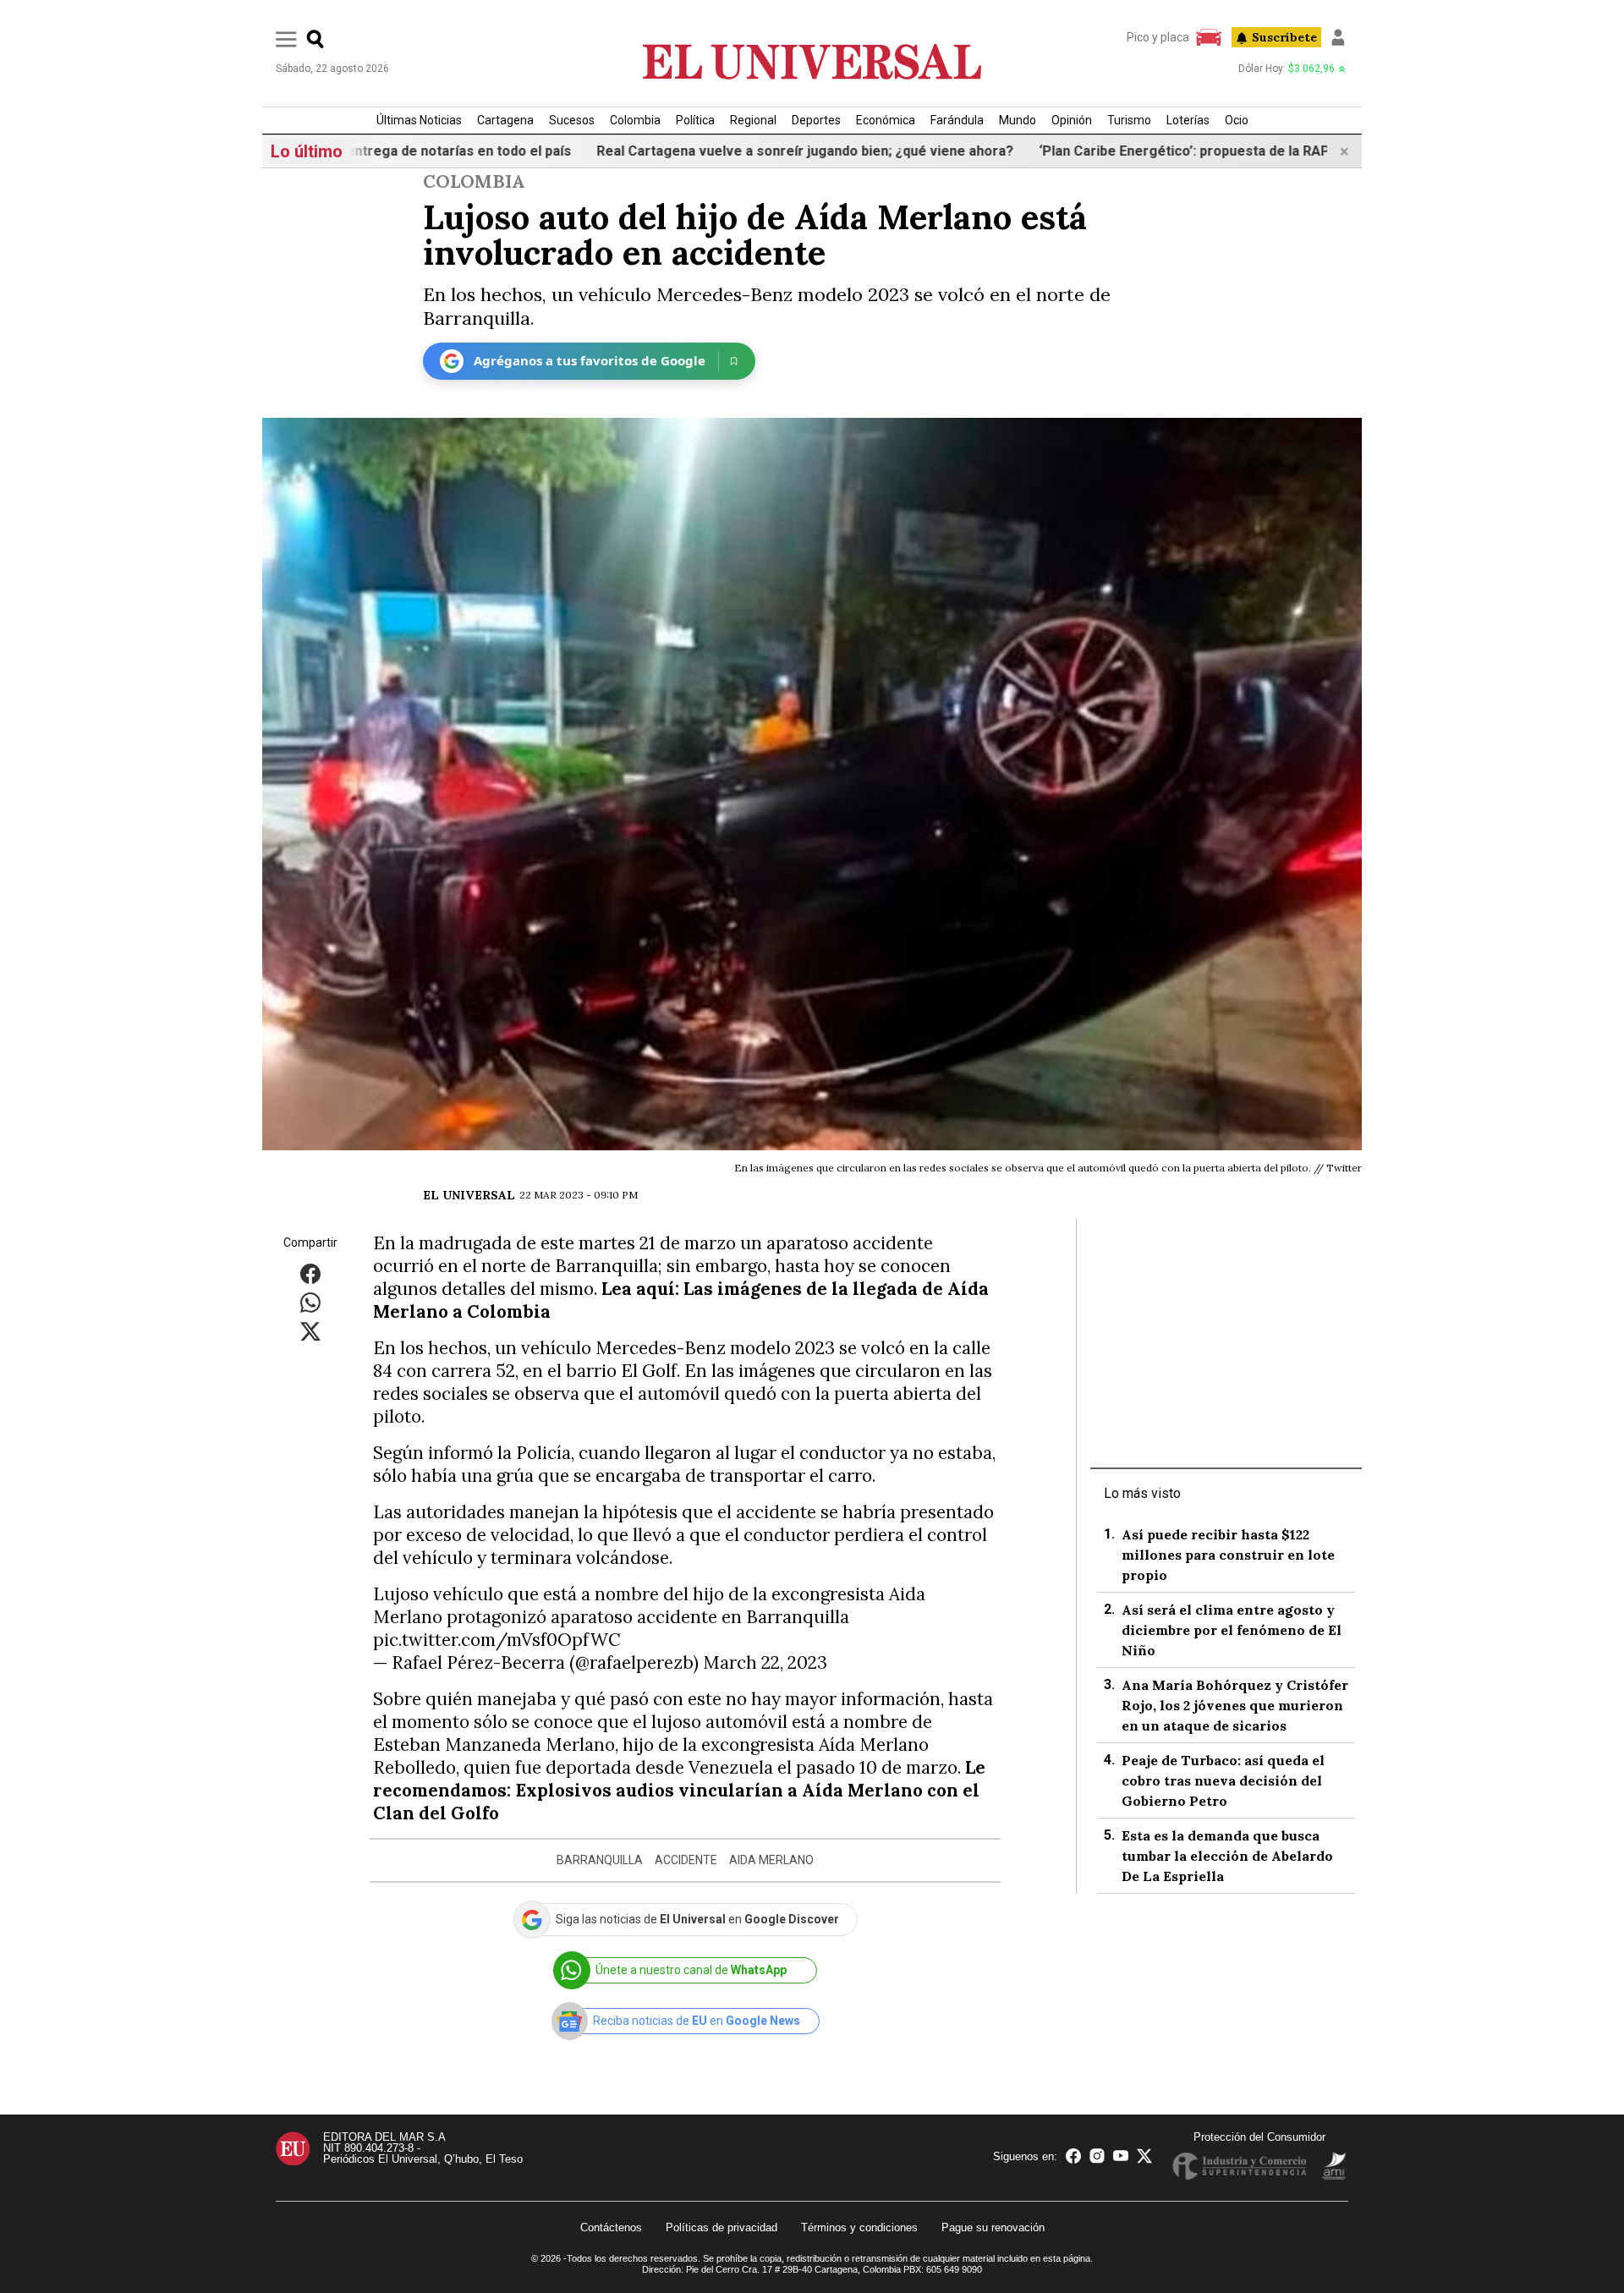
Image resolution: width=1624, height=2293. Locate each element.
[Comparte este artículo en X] (310, 1330)
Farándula (957, 120)
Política (695, 120)
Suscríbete (1284, 37)
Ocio (1237, 120)
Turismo (1129, 120)
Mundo (1018, 120)
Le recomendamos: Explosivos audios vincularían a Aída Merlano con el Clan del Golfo (679, 1790)
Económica (886, 120)
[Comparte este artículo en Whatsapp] (310, 1301)
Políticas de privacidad (721, 2227)
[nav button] (286, 38)
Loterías (1188, 120)
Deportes (816, 120)
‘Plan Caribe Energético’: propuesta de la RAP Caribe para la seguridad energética (1218, 151)
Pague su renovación (993, 2227)
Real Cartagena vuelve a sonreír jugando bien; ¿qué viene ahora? (721, 151)
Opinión (1072, 120)
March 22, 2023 (765, 1662)
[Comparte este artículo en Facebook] (310, 1273)
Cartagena (505, 120)
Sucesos (572, 120)
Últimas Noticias (419, 120)
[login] (1338, 37)
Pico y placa (1158, 37)
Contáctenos (611, 2227)
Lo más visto (1142, 1493)
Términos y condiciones (859, 2227)
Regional (753, 120)
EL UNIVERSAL (469, 1195)
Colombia (635, 120)
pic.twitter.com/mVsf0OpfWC (497, 1640)
